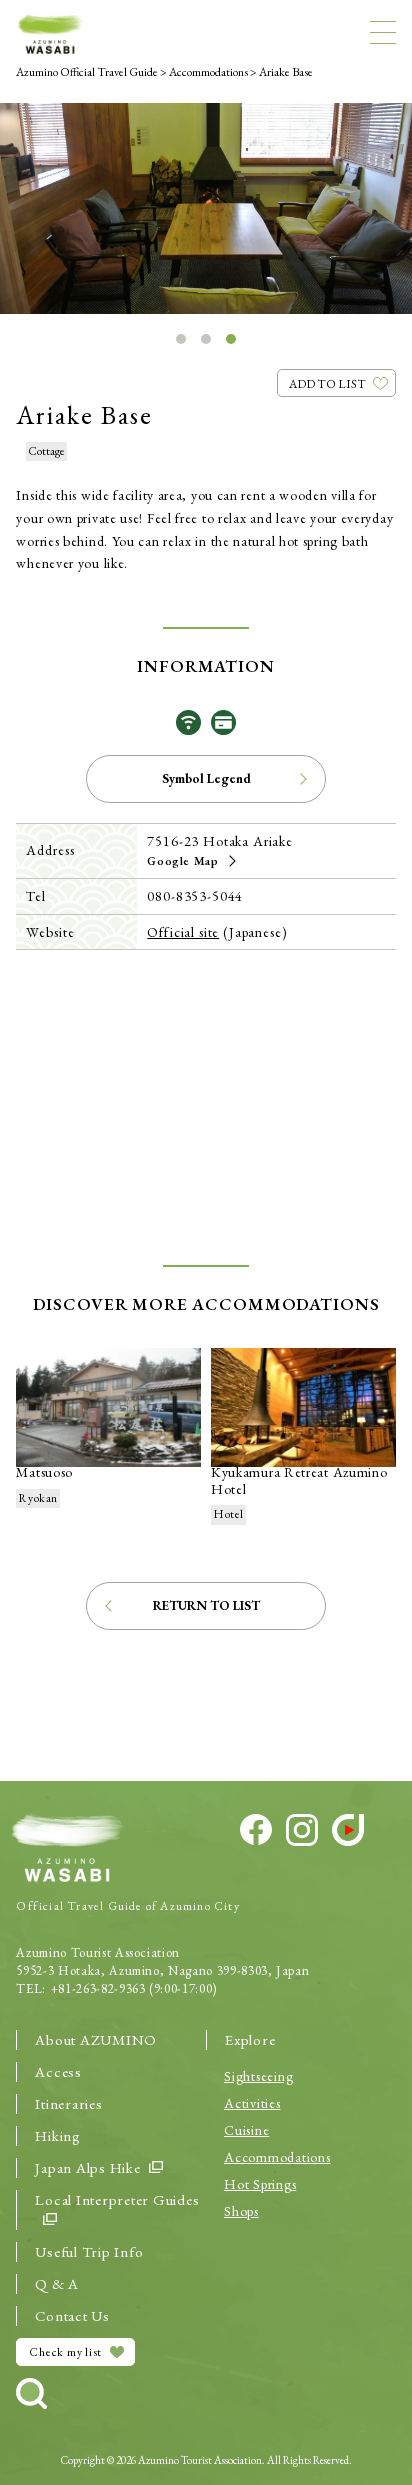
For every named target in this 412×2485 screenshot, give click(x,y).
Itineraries (68, 2103)
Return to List (206, 1605)
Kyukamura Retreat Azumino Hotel (299, 1480)
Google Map (182, 861)
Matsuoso (44, 1472)
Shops (241, 2211)
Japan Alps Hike (87, 2167)
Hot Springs (260, 2184)
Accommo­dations (277, 2157)
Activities (252, 2103)
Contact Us (72, 2315)
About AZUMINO (96, 2039)
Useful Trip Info (89, 2251)
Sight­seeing (258, 2076)
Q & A (57, 2283)
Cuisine (246, 2130)
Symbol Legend (206, 778)
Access (58, 2071)
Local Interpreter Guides (117, 2199)
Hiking (58, 2135)
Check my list (65, 2352)
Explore (250, 2039)
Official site (183, 932)
